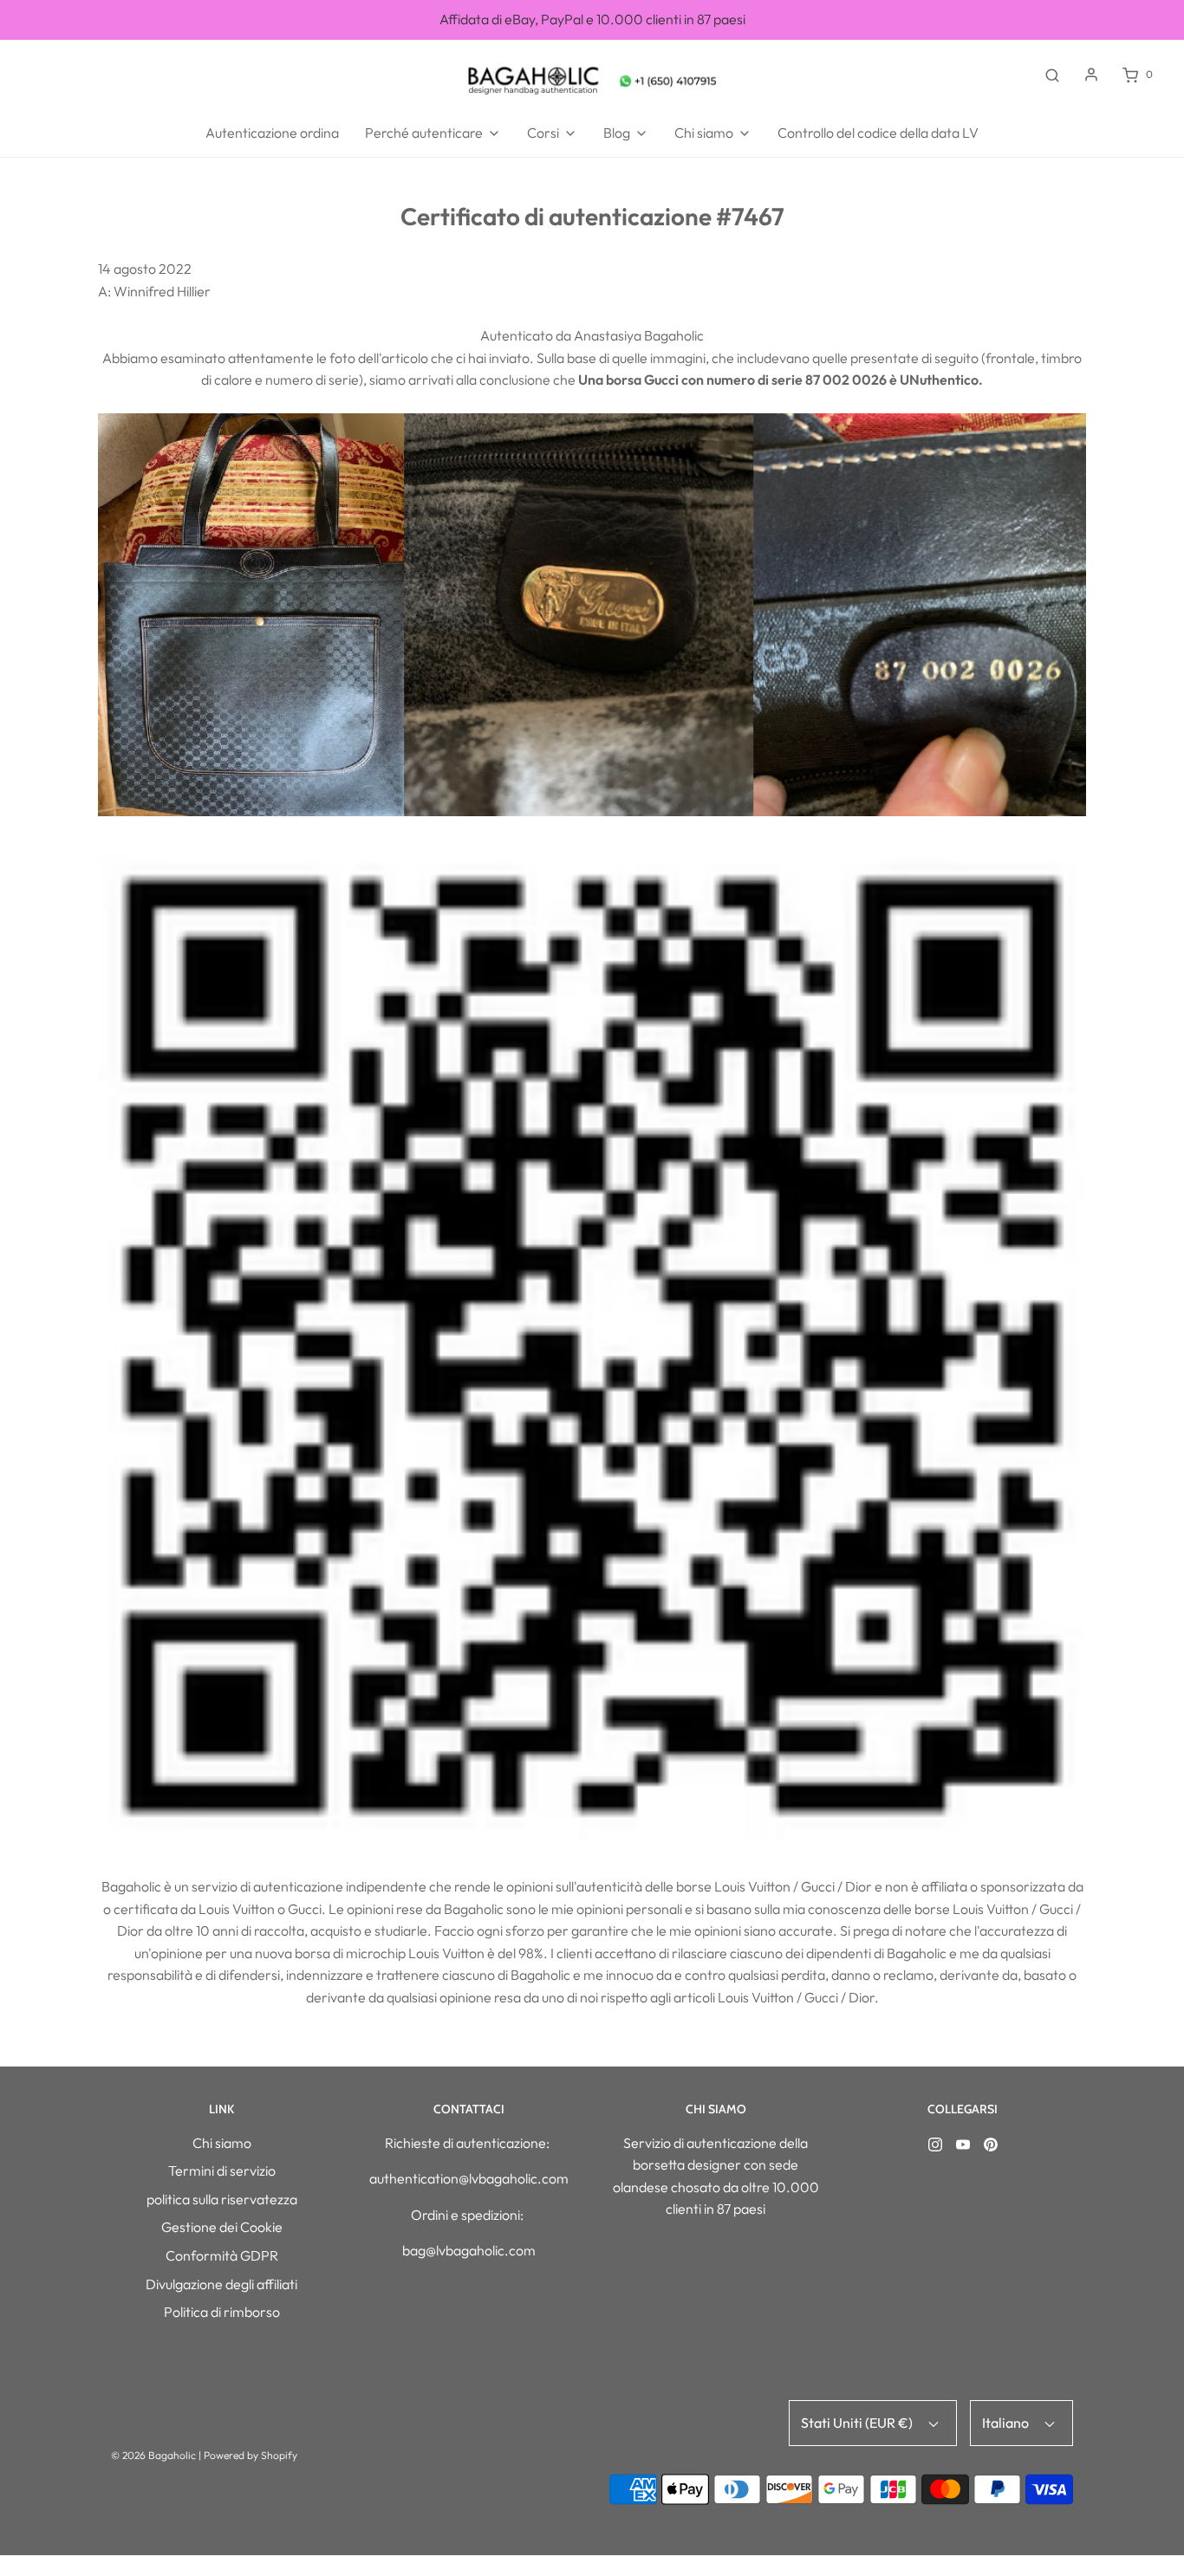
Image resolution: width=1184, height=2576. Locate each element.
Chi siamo (222, 2143)
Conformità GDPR (222, 2255)
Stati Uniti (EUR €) (858, 2423)
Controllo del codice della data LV (878, 133)
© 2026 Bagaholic (153, 2455)
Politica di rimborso (222, 2312)
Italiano (1007, 2423)
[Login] (1091, 75)
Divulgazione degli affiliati (221, 2284)
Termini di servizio (222, 2170)
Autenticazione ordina (272, 133)
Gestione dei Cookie (222, 2227)
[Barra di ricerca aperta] (1052, 75)
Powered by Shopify (250, 2455)
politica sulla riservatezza (222, 2199)
